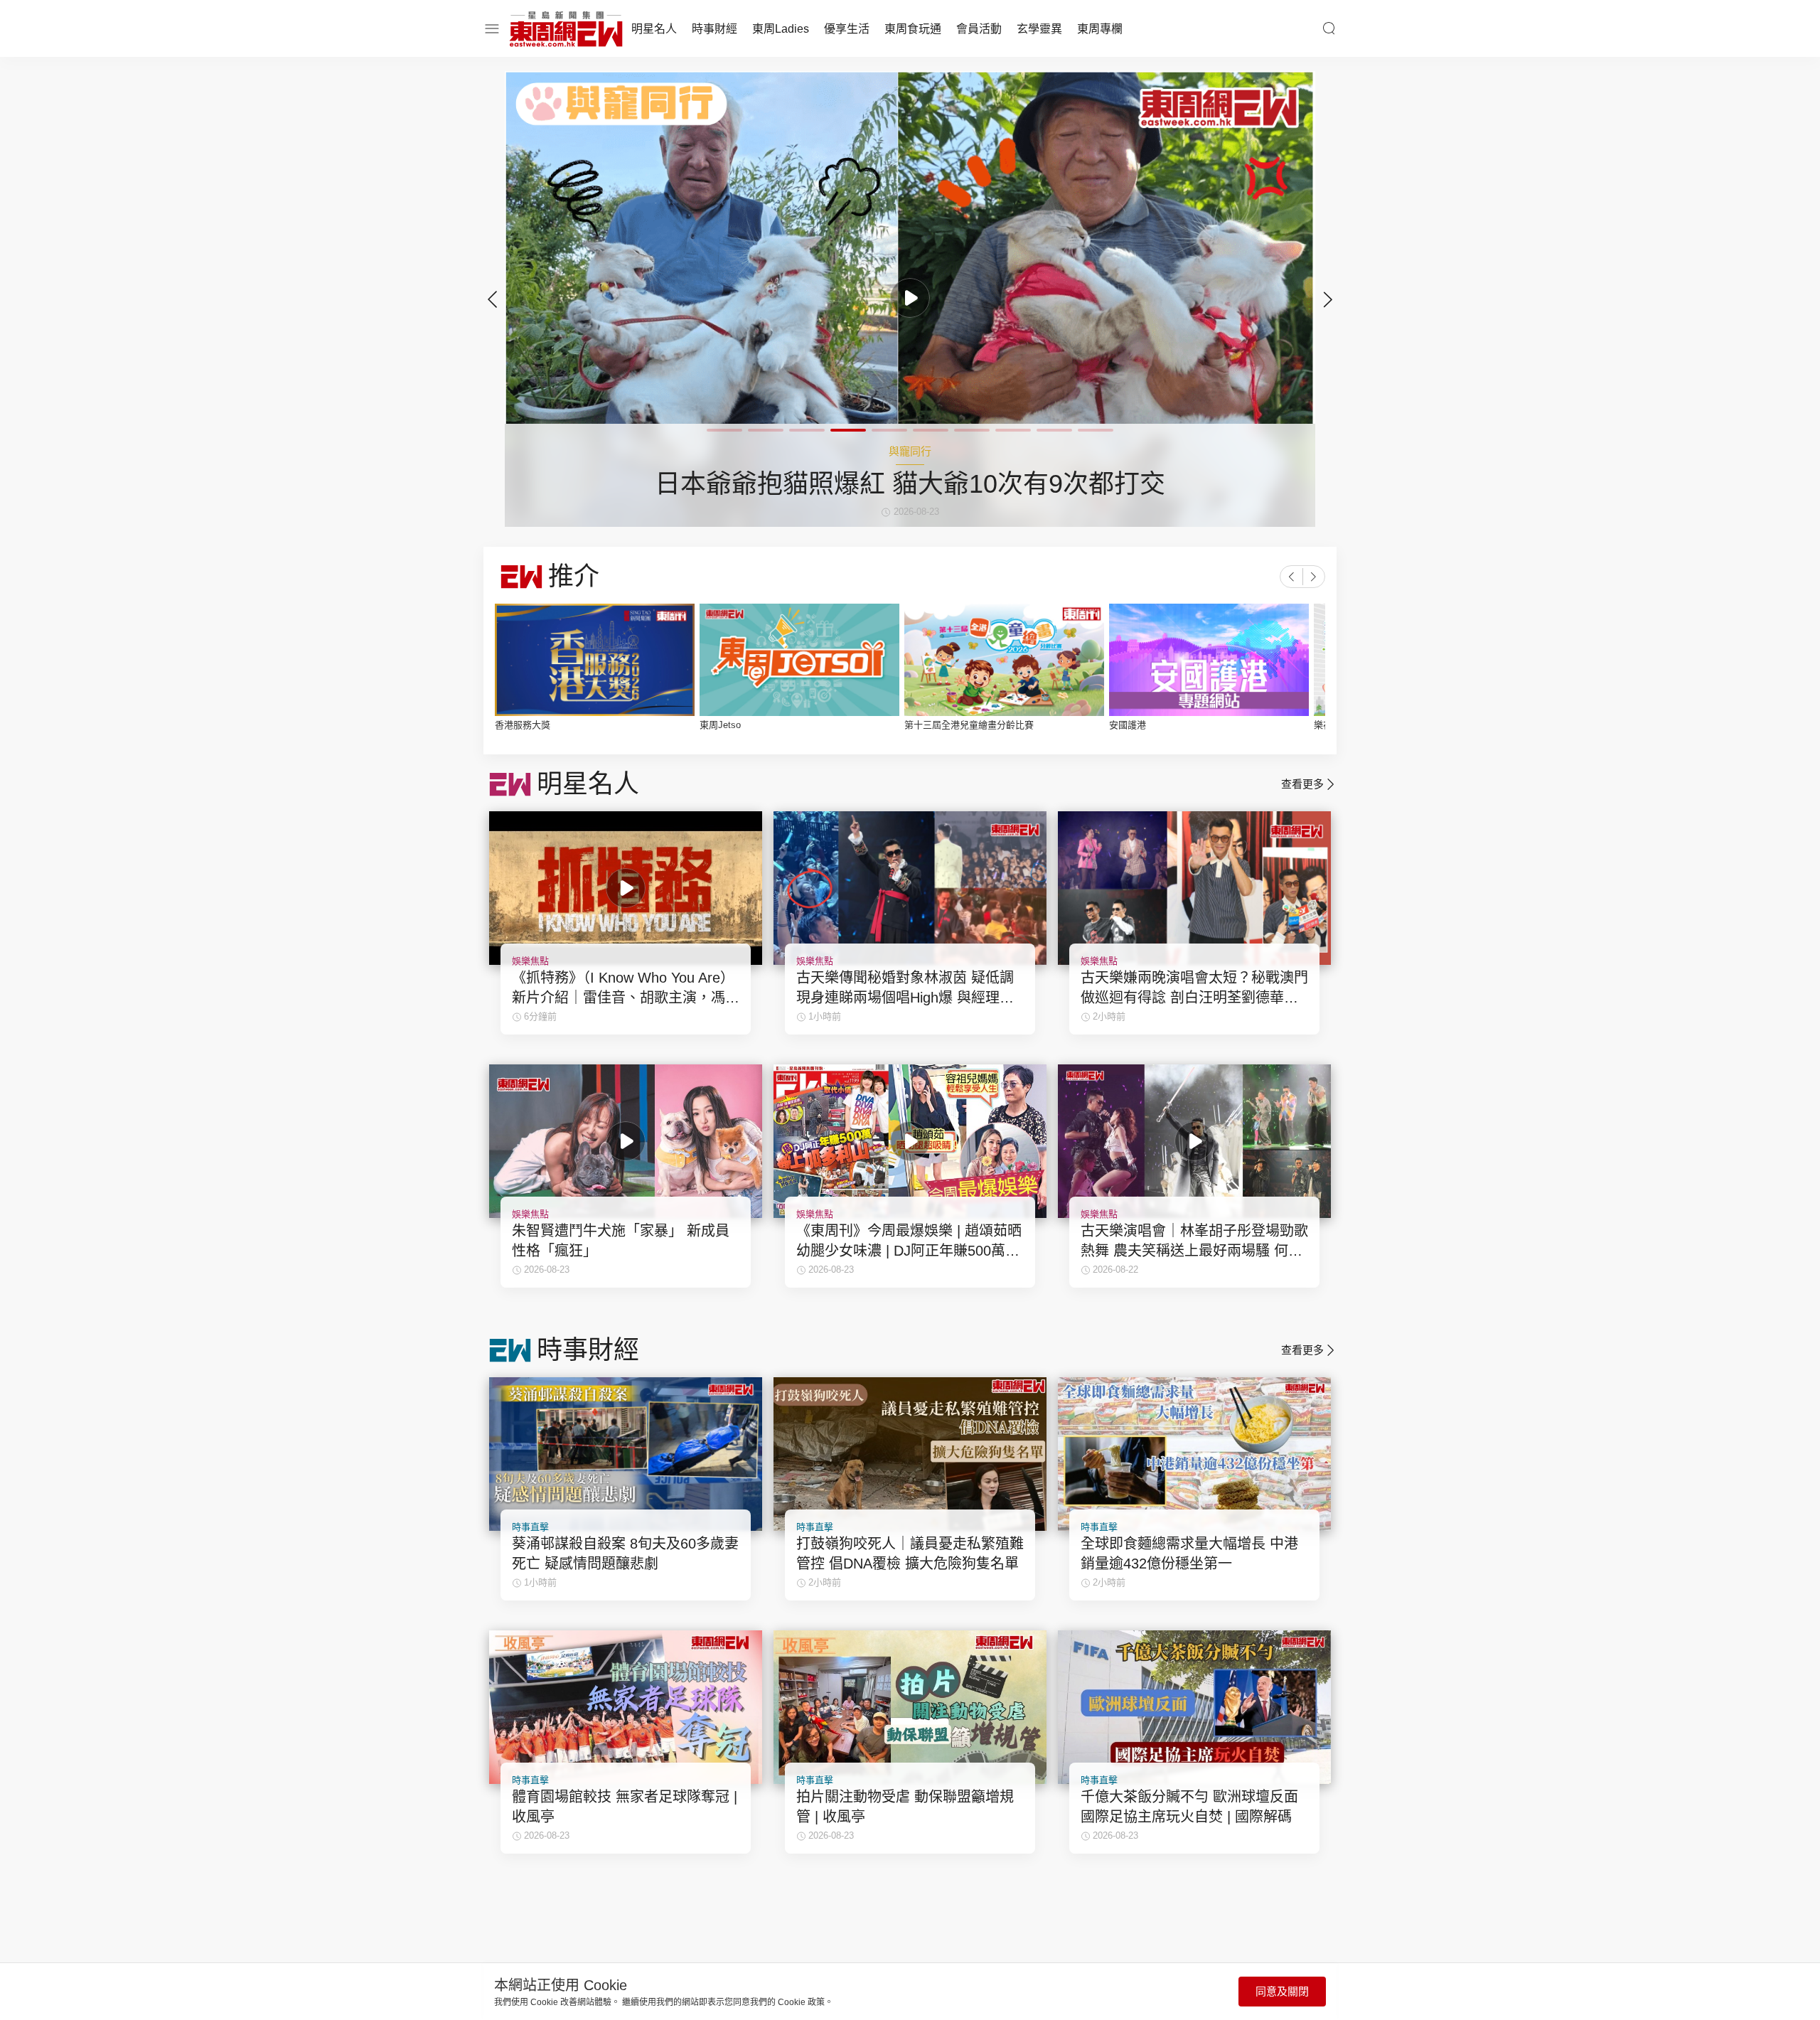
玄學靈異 (1039, 29)
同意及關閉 (1282, 1991)
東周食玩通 (913, 29)
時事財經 (714, 29)
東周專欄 (1100, 29)
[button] (1328, 299)
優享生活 (847, 29)
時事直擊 (530, 1527)
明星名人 (654, 29)
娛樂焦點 (530, 961)
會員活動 (979, 29)
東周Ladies (781, 29)
